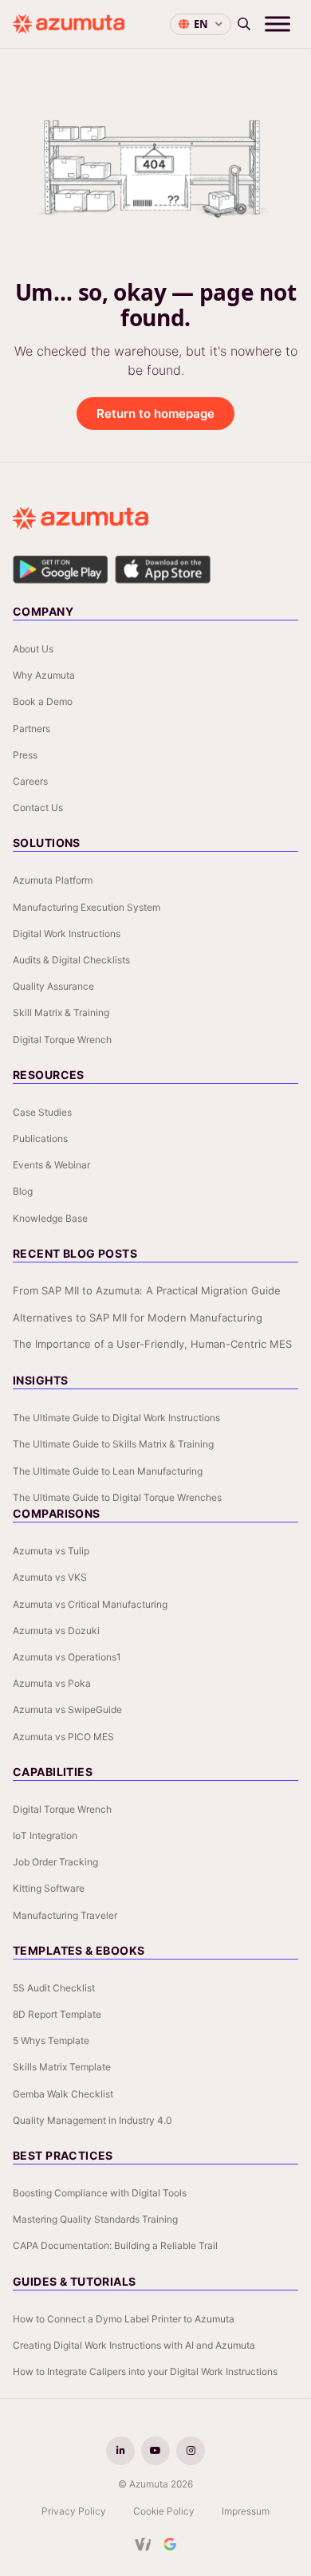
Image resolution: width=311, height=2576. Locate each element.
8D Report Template (57, 2014)
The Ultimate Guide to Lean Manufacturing (108, 1471)
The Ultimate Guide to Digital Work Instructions (116, 1418)
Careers (30, 781)
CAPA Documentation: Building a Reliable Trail (115, 2245)
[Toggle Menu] (278, 24)
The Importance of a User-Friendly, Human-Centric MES (152, 1344)
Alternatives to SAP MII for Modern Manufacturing (138, 1318)
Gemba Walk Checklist (63, 2094)
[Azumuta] (69, 24)
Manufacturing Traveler (65, 1915)
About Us (33, 649)
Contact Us (38, 807)
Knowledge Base (50, 1218)
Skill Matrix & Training (61, 1012)
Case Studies (42, 1112)
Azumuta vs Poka (52, 1683)
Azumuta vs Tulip (51, 1551)
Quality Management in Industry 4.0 (93, 2120)
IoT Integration (45, 1835)
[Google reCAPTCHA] (170, 2544)
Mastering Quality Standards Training (95, 2219)
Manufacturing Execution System (87, 907)
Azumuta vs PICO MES (63, 1737)
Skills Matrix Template (62, 2067)
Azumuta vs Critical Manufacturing (90, 1604)
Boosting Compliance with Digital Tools (100, 2193)
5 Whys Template (51, 2040)
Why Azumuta (44, 675)
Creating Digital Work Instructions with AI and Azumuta (134, 2345)
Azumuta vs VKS (50, 1577)
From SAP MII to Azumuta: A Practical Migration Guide (147, 1290)
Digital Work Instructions (67, 934)
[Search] (244, 24)
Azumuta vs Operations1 (67, 1657)
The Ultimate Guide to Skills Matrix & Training (113, 1444)
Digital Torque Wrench (62, 1040)
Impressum (246, 2511)
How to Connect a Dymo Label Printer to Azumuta (124, 2319)
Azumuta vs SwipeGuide (67, 1709)
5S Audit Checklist (54, 1988)
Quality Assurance (53, 986)
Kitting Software (49, 1888)
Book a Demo (43, 701)
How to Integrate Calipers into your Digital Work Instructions (145, 2371)
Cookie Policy (164, 2511)
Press (25, 755)
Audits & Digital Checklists (71, 960)
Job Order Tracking (55, 1862)
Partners (31, 729)
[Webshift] (143, 2544)
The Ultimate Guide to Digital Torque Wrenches (117, 1497)
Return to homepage (155, 414)
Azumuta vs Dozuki (56, 1631)
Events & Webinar (51, 1165)
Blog (23, 1191)
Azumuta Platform (53, 880)
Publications (40, 1138)
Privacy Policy (74, 2511)
